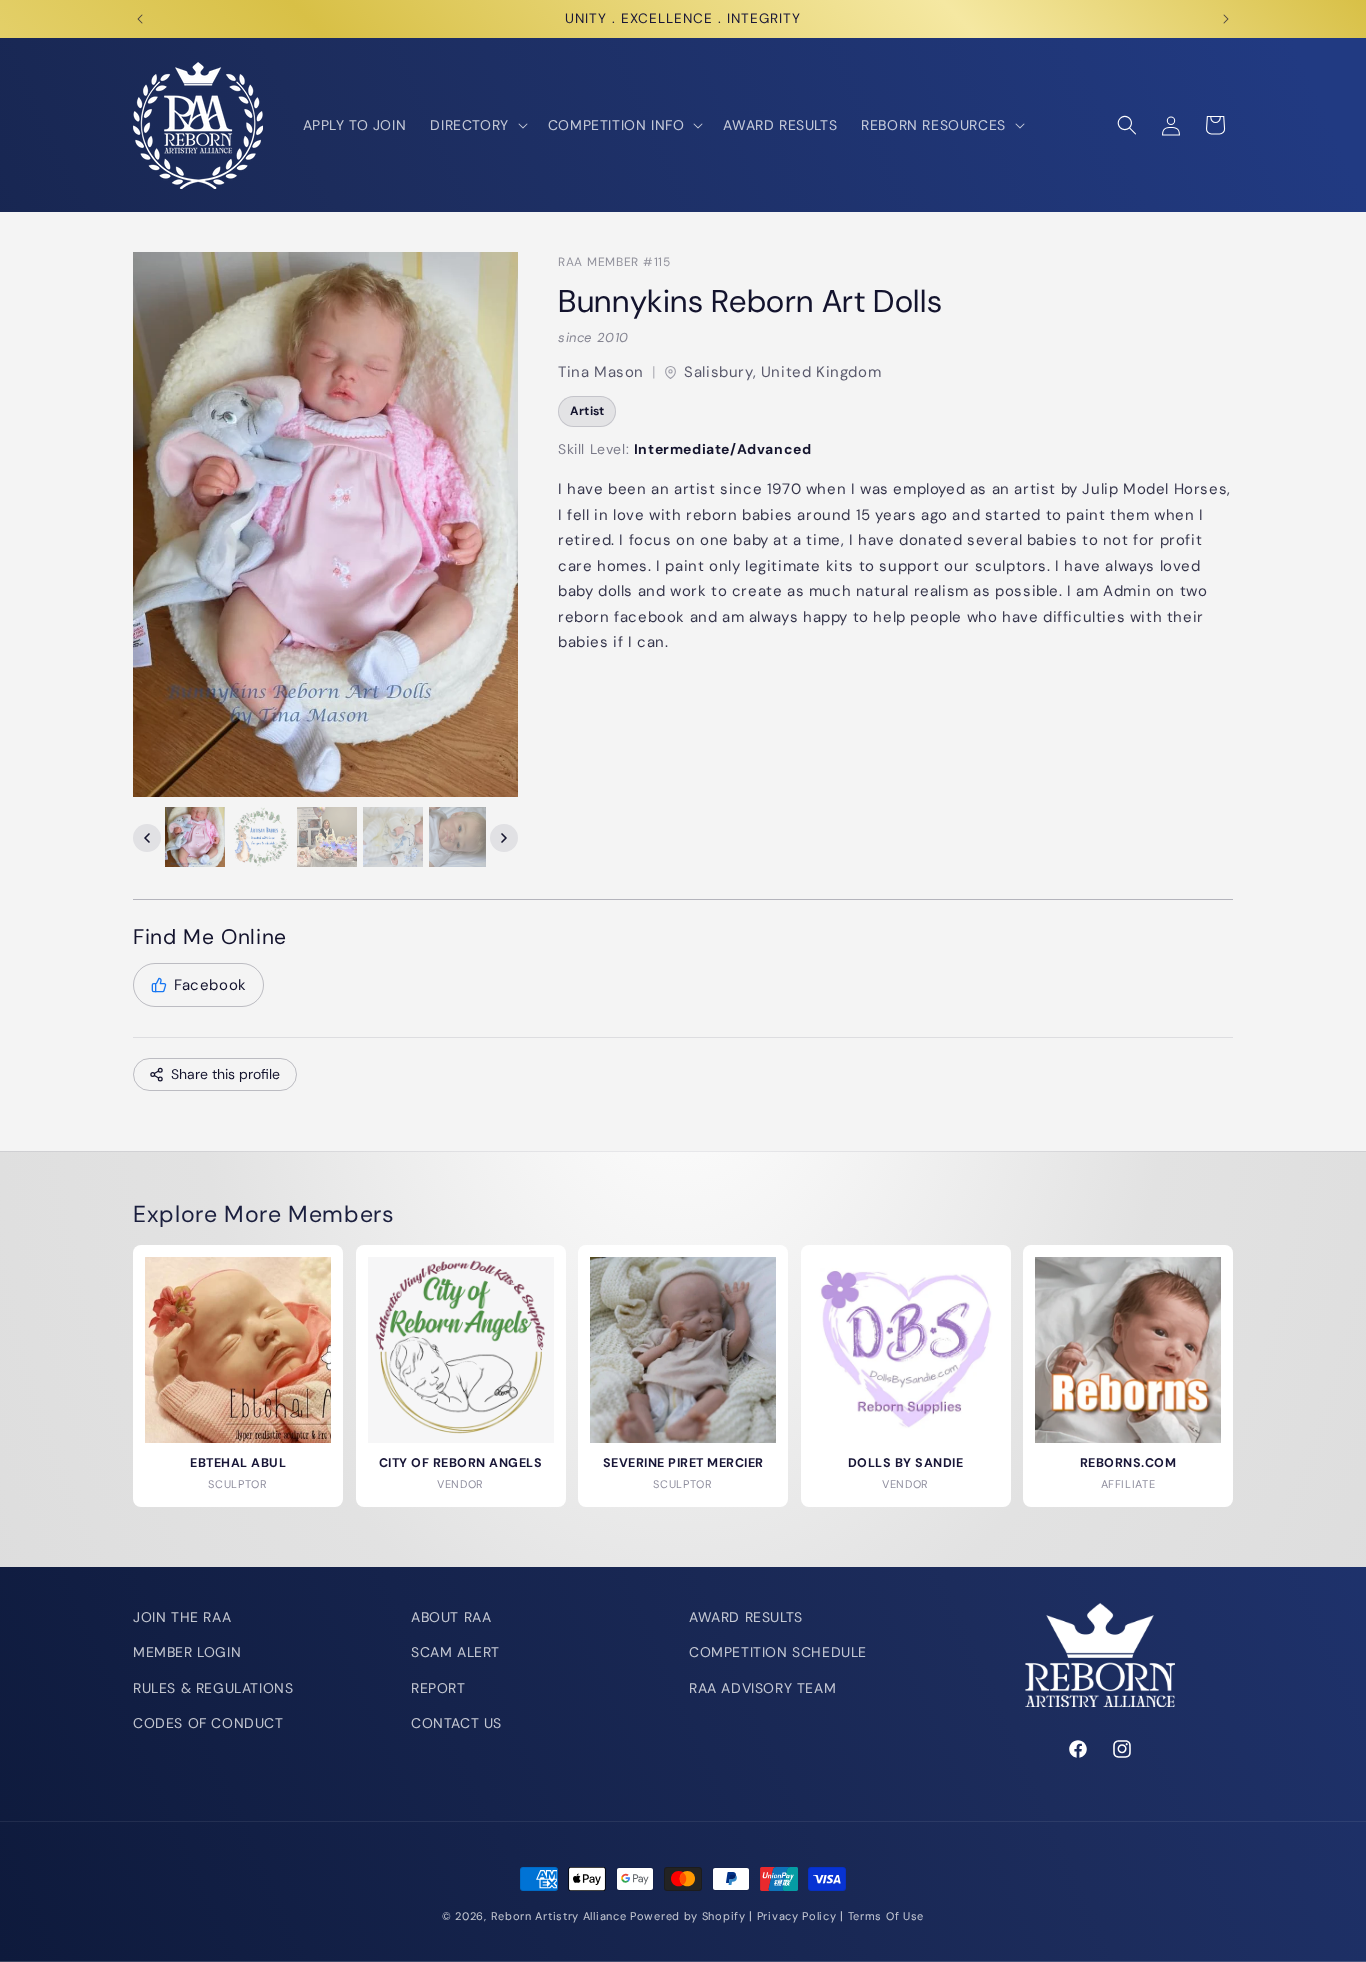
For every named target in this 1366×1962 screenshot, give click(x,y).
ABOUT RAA (451, 1617)
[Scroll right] (504, 838)
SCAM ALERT (455, 1652)
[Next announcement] (1226, 19)
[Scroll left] (147, 838)
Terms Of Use (886, 1916)
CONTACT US (456, 1723)
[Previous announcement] (140, 19)
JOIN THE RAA (182, 1617)
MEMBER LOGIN (187, 1652)
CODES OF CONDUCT (208, 1723)
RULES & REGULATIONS (213, 1688)
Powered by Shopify (688, 1916)
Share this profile (225, 1074)
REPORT (438, 1688)
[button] (476, 125)
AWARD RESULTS (746, 1617)
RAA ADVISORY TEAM (762, 1688)
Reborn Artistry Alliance (559, 1916)
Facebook (210, 985)
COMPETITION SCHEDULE (778, 1652)
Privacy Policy (797, 1916)
